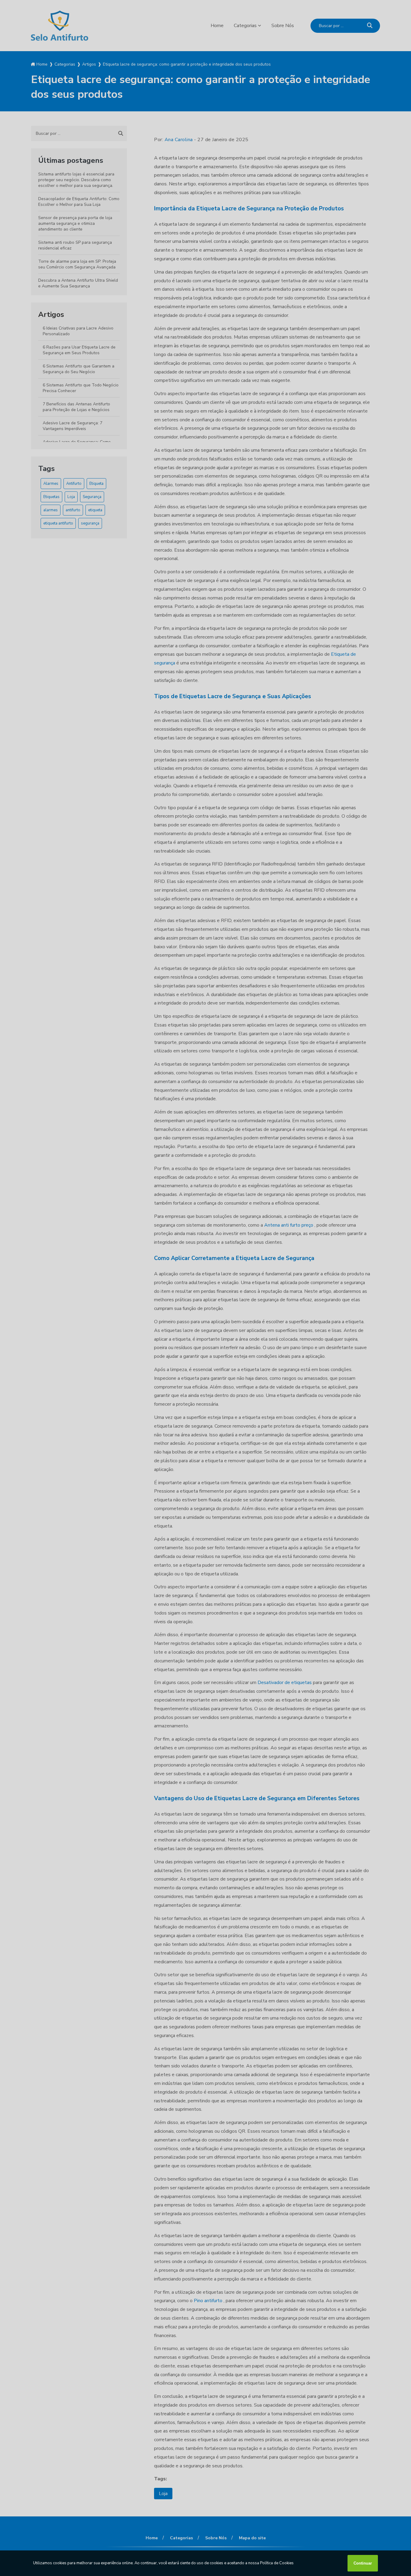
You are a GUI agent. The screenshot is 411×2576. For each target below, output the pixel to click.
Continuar (363, 2563)
